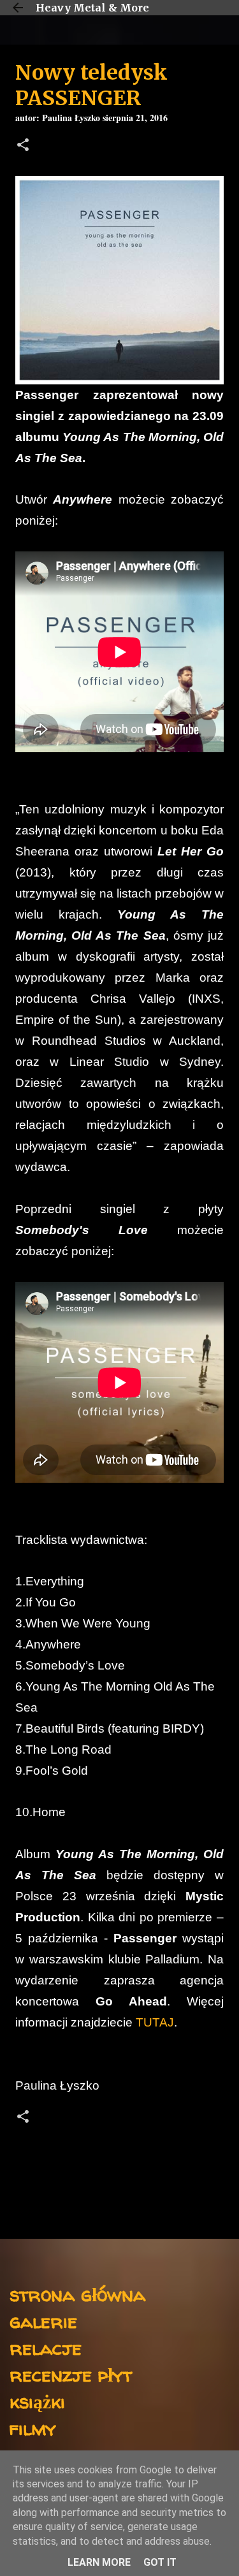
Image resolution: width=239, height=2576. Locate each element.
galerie (43, 2321)
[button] (23, 146)
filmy (33, 2428)
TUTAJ (155, 2022)
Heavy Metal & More (92, 8)
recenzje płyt (71, 2374)
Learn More (99, 2562)
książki (37, 2401)
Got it (160, 2562)
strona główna (77, 2294)
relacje (46, 2347)
